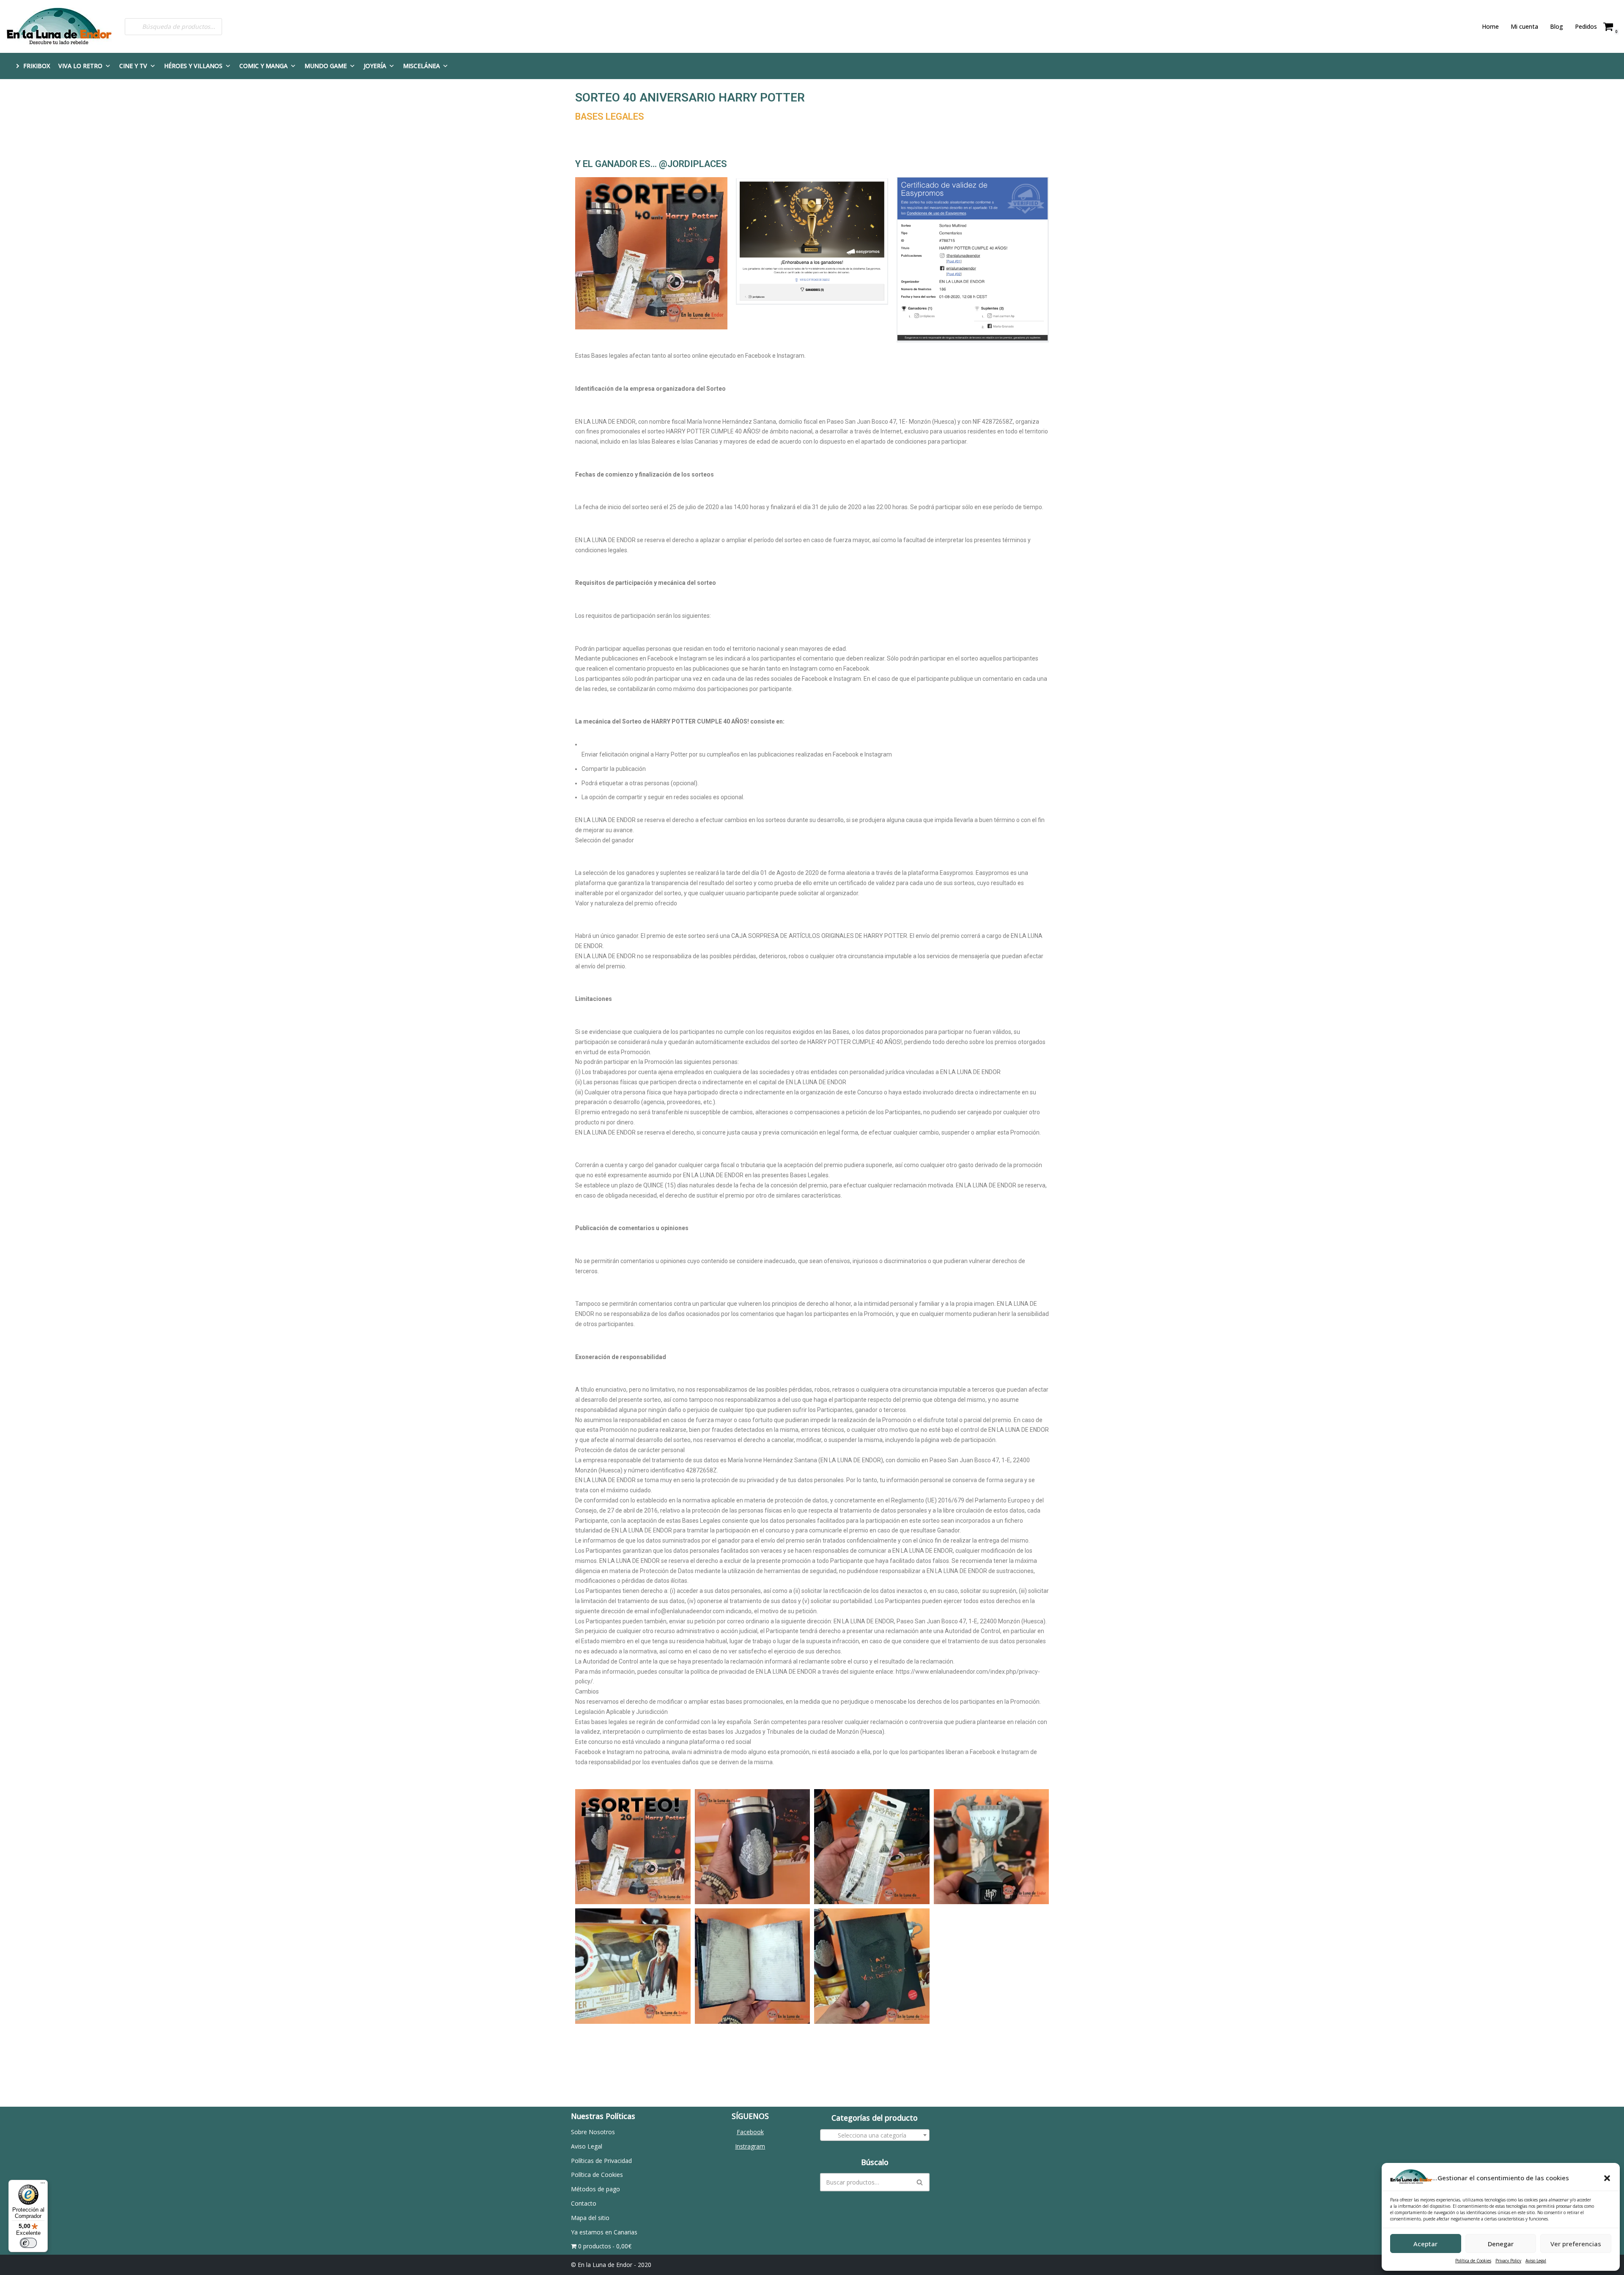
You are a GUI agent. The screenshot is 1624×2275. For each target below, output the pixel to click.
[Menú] (43, 2185)
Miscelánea (421, 66)
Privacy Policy (1508, 2261)
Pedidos (1586, 26)
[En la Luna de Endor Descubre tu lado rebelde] (59, 26)
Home (1490, 26)
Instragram (750, 2146)
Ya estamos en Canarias (604, 2232)
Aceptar (1425, 2244)
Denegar (1501, 2244)
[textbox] (875, 2135)
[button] (1607, 2178)
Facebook (750, 2132)
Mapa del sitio (590, 2218)
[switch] (28, 2243)
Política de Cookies (1473, 2261)
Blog (1557, 26)
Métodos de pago (595, 2189)
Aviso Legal (1536, 2261)
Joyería (375, 66)
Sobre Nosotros (593, 2132)
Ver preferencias (1576, 2244)
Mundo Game (326, 66)
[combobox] (875, 2135)
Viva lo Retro (80, 66)
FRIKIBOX (37, 66)
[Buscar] (920, 2182)
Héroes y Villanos (193, 66)
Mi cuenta (1524, 26)
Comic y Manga (263, 66)
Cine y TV (133, 66)
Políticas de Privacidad (601, 2161)
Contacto (584, 2203)
